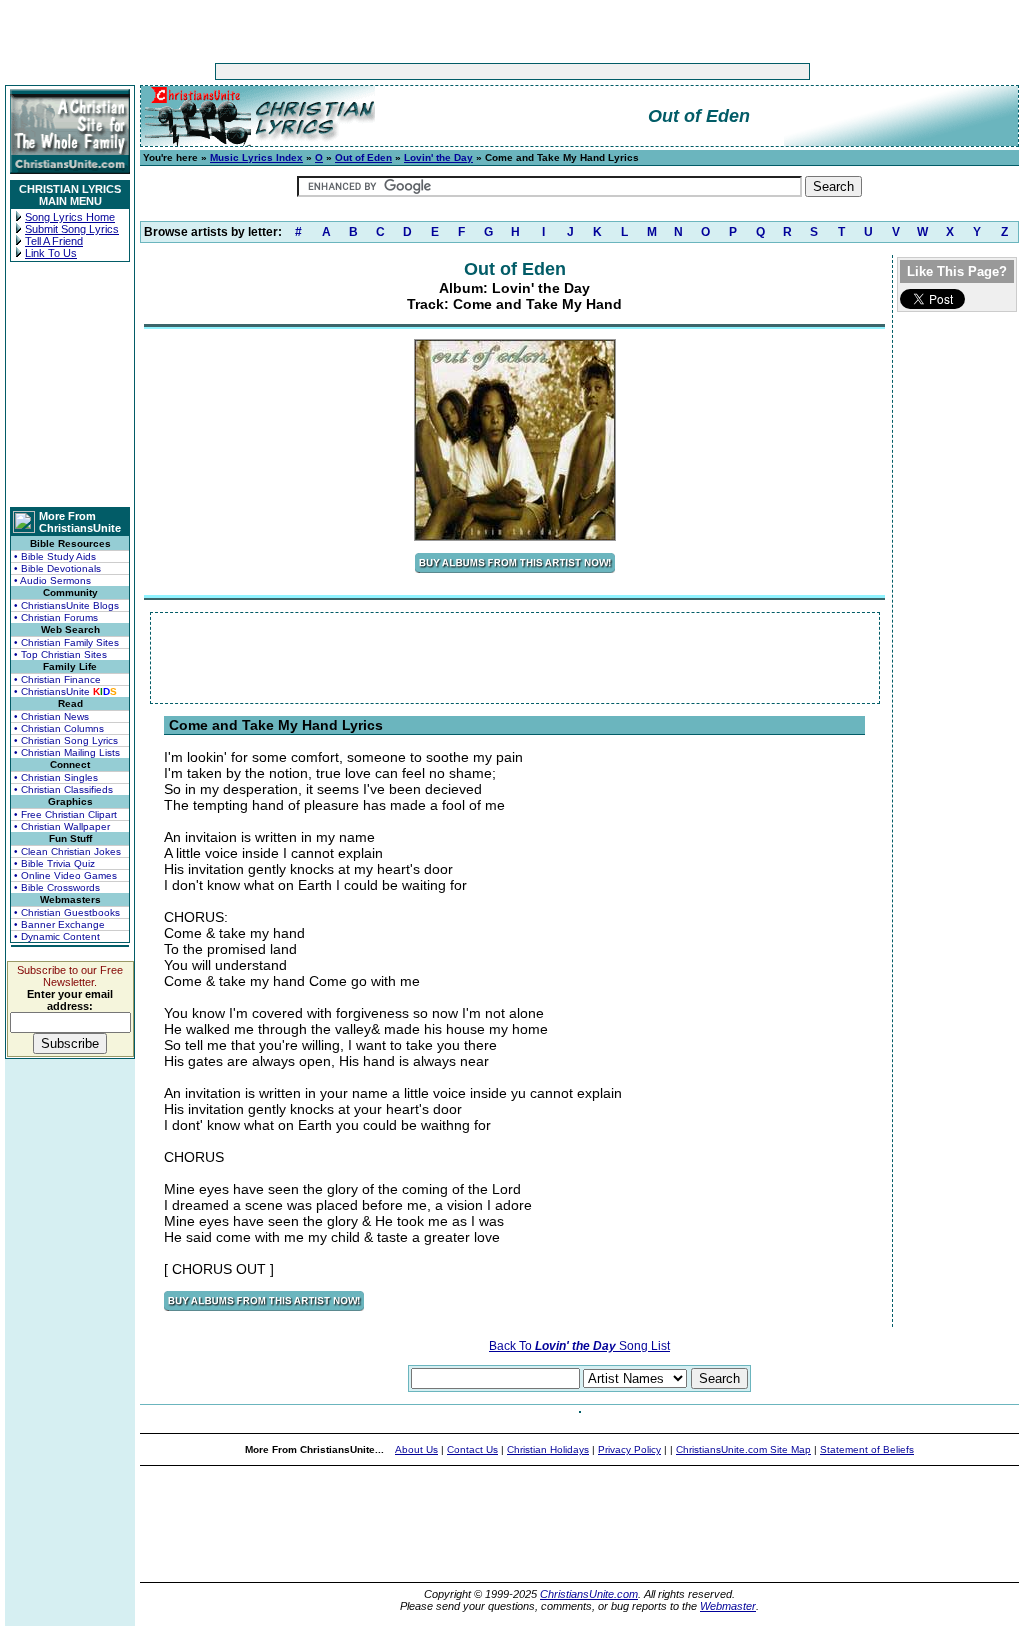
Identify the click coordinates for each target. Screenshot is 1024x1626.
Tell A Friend (54, 241)
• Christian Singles (56, 777)
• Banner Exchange (59, 924)
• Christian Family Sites (66, 642)
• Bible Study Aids (55, 556)
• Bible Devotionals (57, 568)
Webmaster (728, 1606)
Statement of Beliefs (867, 1449)
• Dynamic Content (57, 936)
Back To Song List (579, 1346)
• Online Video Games (65, 875)
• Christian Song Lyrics (66, 740)
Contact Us (472, 1449)
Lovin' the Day (438, 157)
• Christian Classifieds (63, 789)
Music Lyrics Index (256, 157)
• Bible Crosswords (57, 887)
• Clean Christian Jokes (67, 851)
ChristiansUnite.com (589, 1594)
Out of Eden (363, 157)
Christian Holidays (548, 1449)
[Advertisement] (450, 71)
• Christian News (51, 716)
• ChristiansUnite (65, 691)
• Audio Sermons (52, 580)
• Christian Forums (56, 617)
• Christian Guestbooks (67, 912)
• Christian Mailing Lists (67, 752)
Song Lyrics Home (70, 217)
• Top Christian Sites (60, 654)
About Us (416, 1449)
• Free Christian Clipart (65, 814)
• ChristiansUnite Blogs (66, 605)
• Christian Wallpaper (62, 826)
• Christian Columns (59, 728)
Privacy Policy (629, 1449)
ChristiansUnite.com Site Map (743, 1449)
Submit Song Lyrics (72, 229)
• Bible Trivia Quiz (54, 863)
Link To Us (51, 253)
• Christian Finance (57, 679)
